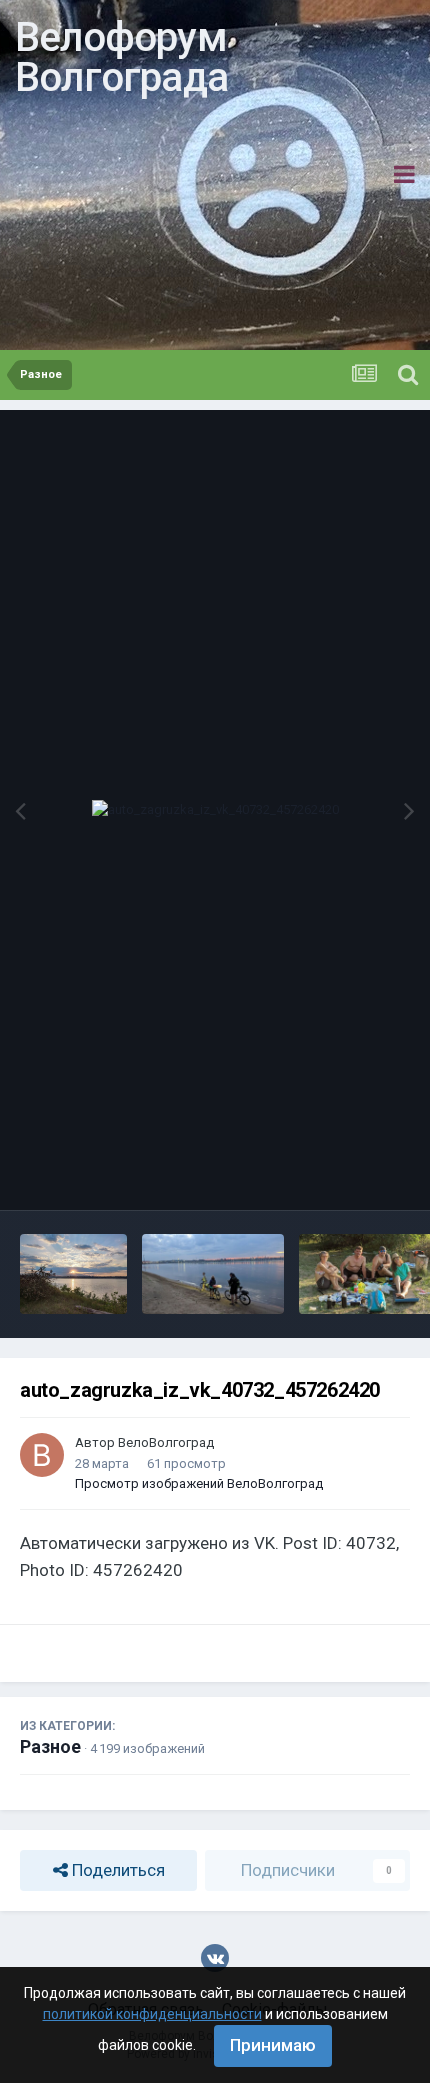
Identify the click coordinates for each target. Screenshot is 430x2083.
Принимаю (273, 2045)
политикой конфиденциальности (152, 2014)
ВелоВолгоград (166, 1442)
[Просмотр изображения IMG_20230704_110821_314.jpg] (213, 1274)
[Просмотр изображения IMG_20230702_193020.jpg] (73, 1274)
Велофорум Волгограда (121, 57)
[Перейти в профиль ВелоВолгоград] (42, 1455)
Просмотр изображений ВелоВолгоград (199, 1483)
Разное (50, 1746)
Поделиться (116, 1870)
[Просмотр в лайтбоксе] (215, 810)
